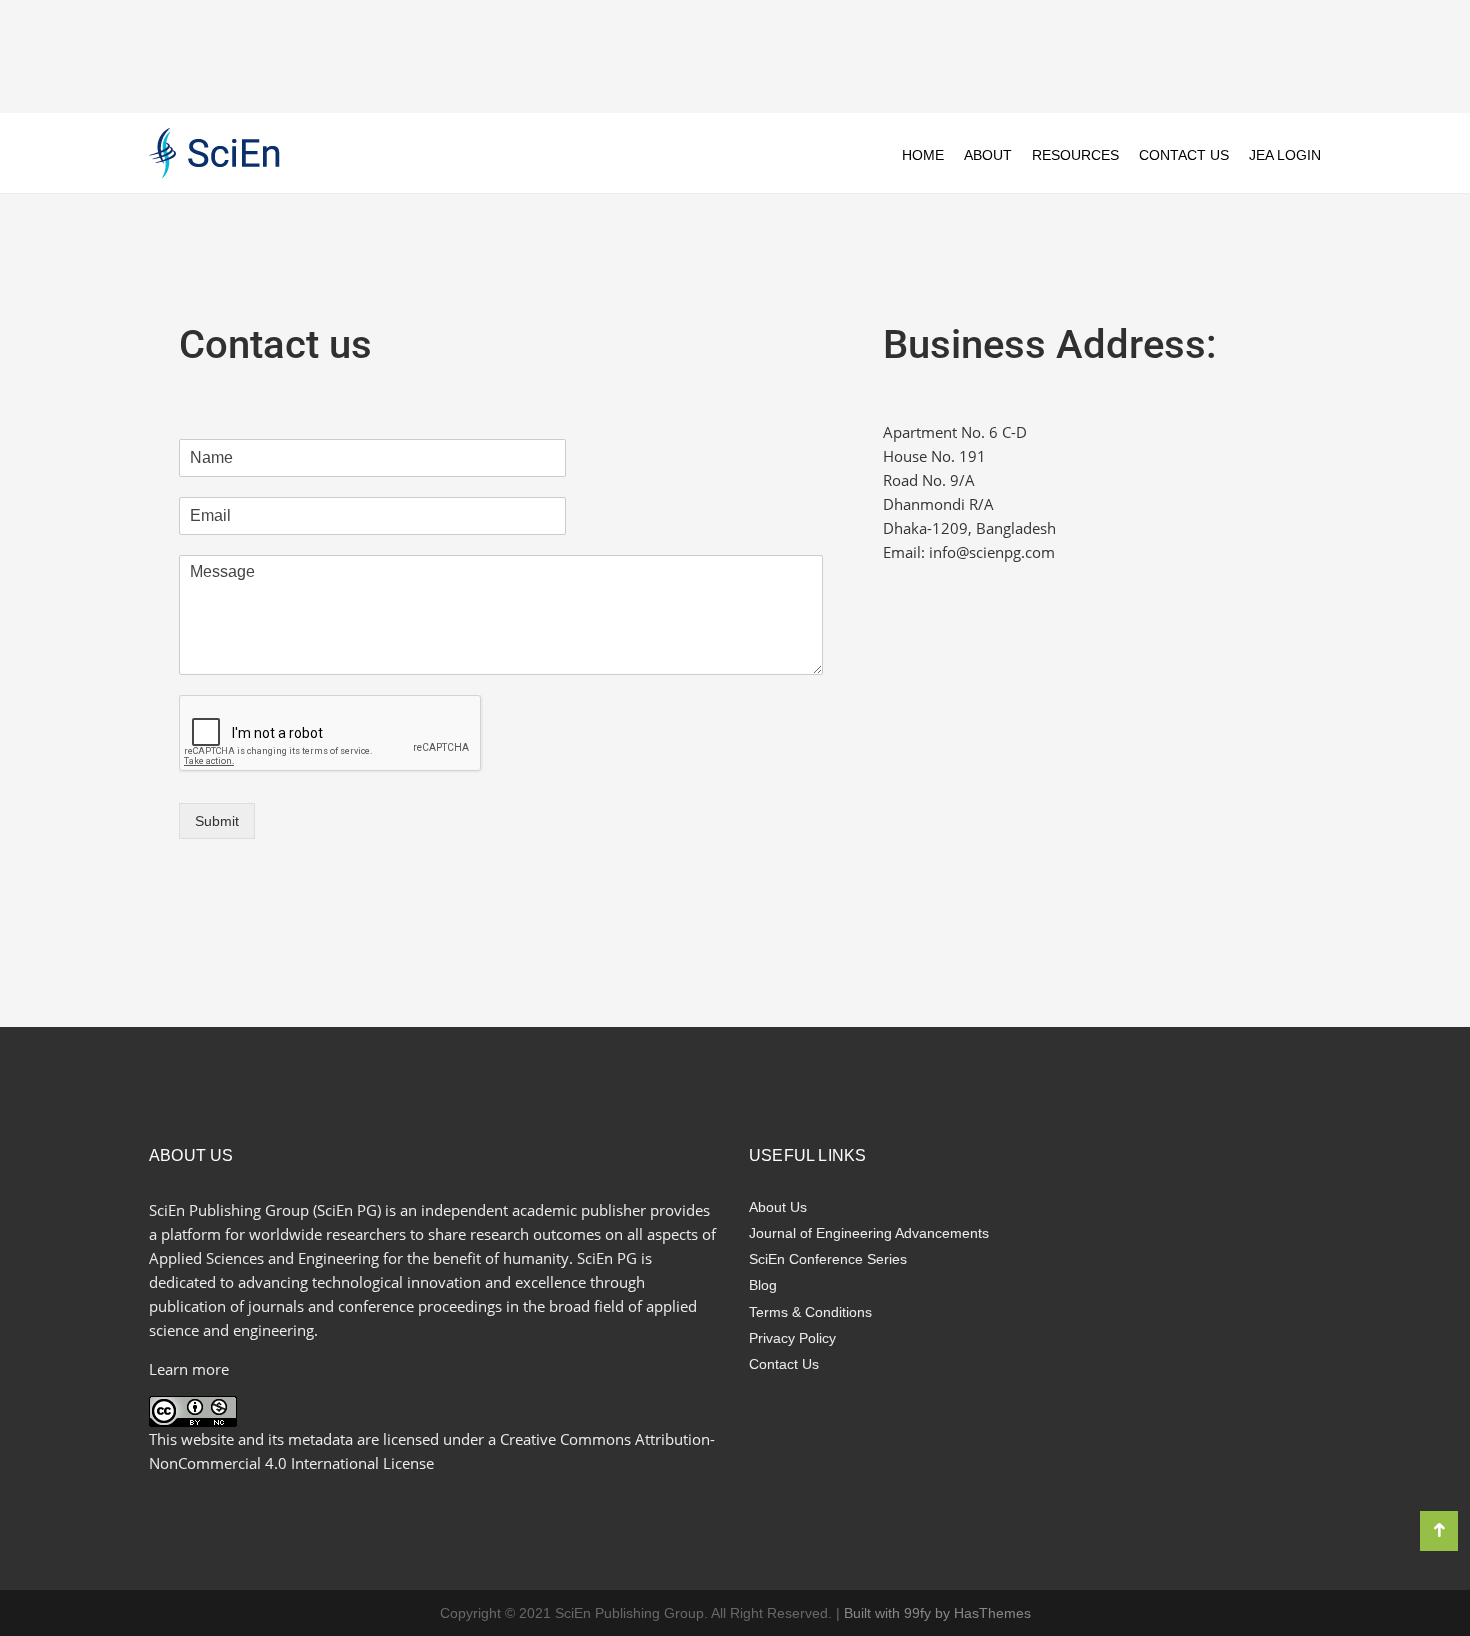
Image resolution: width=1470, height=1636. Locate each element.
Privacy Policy (792, 1338)
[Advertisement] (735, 55)
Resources (1075, 155)
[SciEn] (214, 152)
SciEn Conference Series (828, 1259)
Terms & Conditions (810, 1312)
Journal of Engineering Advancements (869, 1233)
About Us (778, 1207)
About (988, 155)
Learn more (189, 1369)
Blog (763, 1285)
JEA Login (1285, 155)
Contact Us (1184, 155)
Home (923, 155)
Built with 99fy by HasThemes (937, 1613)
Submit (217, 821)
